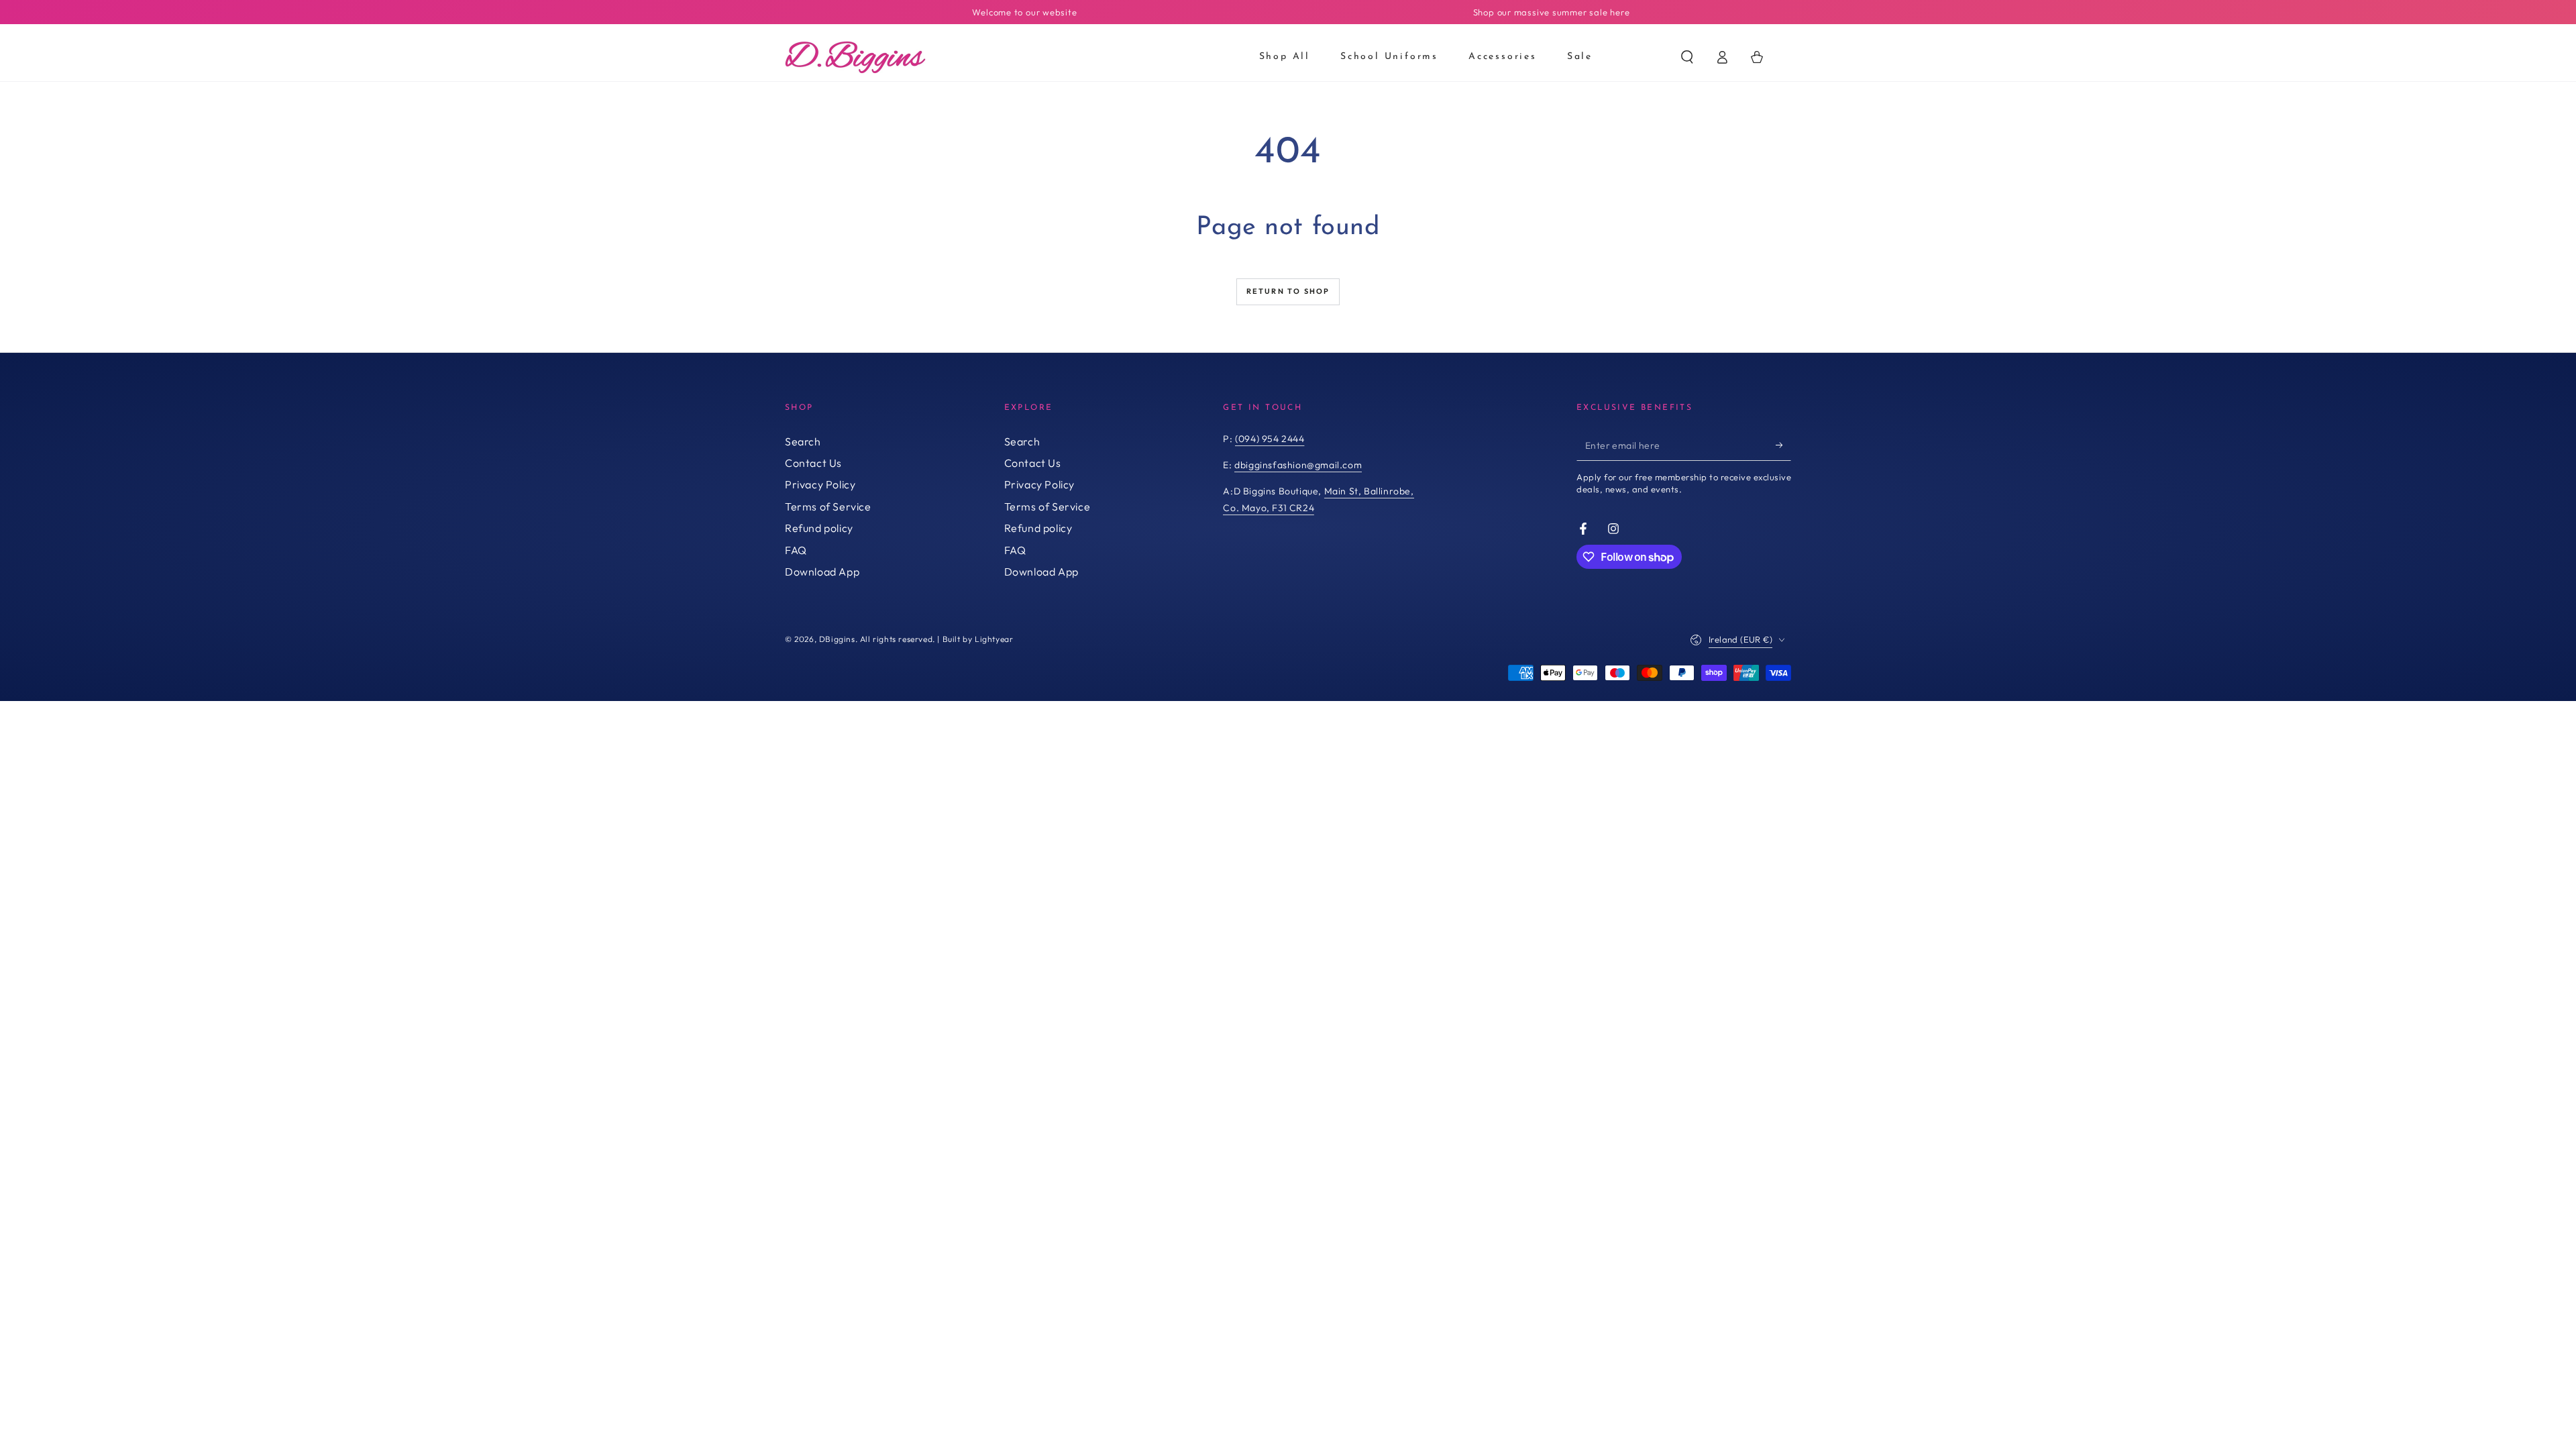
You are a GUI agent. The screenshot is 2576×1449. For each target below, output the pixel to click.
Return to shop (1288, 291)
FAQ (796, 550)
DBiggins (837, 639)
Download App (822, 572)
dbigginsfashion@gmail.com (1298, 465)
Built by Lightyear (978, 639)
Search (803, 441)
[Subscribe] (1783, 445)
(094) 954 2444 (1270, 439)
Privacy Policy (820, 484)
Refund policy (819, 528)
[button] (1687, 57)
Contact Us (813, 463)
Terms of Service (828, 506)
